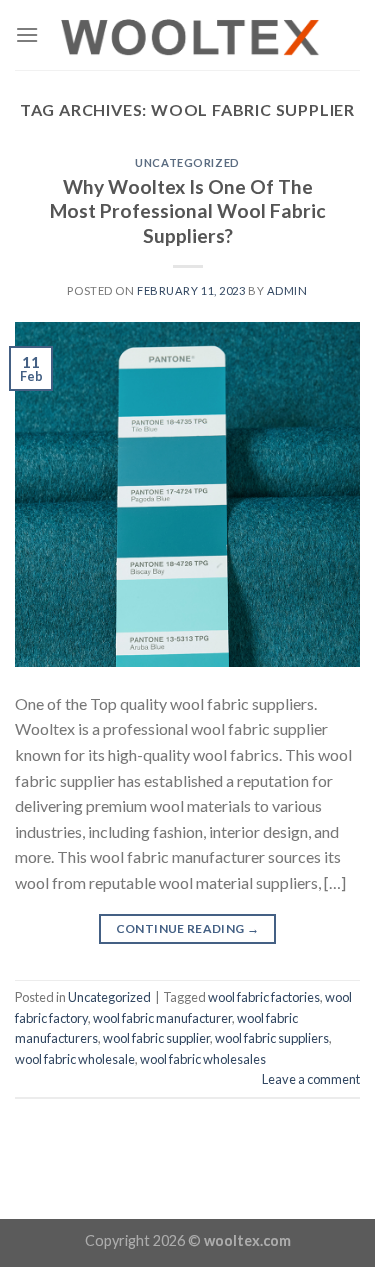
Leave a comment (311, 1079)
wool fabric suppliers (272, 1038)
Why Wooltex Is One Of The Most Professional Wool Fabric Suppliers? (188, 211)
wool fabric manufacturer (162, 1018)
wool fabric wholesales (203, 1059)
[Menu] (27, 34)
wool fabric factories (264, 997)
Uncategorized (187, 162)
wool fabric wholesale (75, 1059)
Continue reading (188, 928)
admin (287, 290)
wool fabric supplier (156, 1038)
